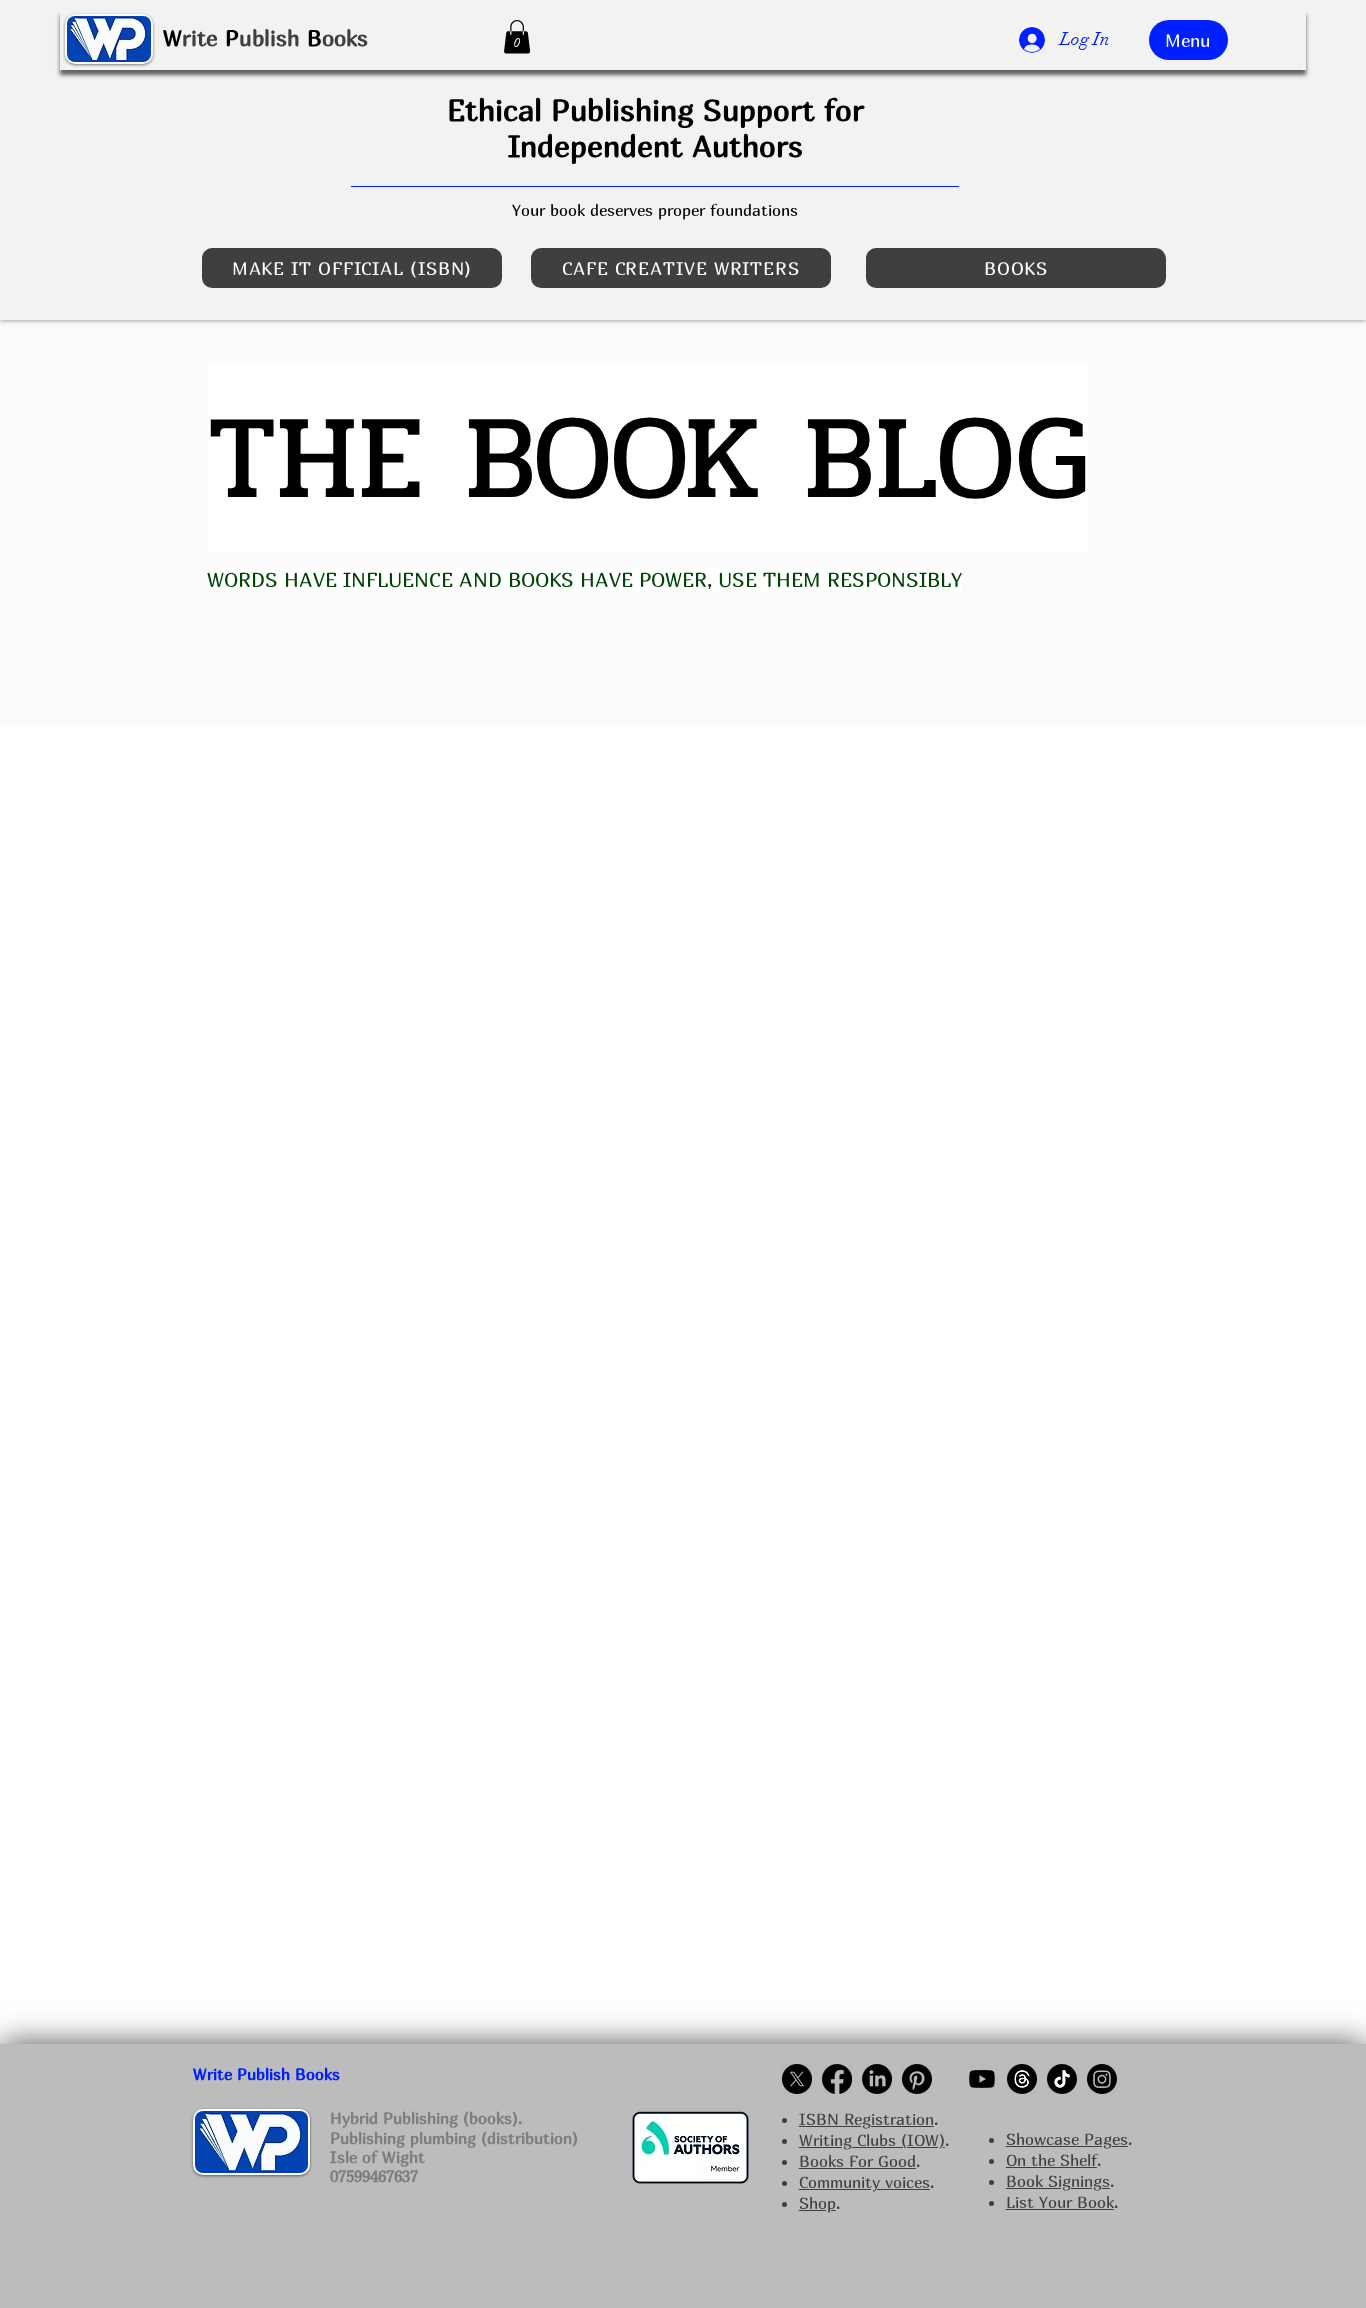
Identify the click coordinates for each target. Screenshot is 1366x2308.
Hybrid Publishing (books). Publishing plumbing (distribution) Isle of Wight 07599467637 (454, 2147)
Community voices (864, 2182)
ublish (269, 38)
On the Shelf (1051, 2160)
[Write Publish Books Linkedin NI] (877, 2079)
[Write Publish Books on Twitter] (797, 2079)
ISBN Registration (866, 2119)
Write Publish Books (266, 2074)
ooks (345, 38)
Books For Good (857, 2161)
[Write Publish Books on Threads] (1022, 2079)
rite (200, 38)
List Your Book (1060, 2202)
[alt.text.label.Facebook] (837, 2079)
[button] (517, 36)
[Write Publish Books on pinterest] (917, 2079)
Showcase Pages (1067, 2139)
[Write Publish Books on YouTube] (982, 2079)
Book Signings (1058, 2181)
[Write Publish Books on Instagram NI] (1102, 2079)
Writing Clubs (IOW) (872, 2140)
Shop (817, 2203)
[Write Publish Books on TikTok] (1062, 2079)
